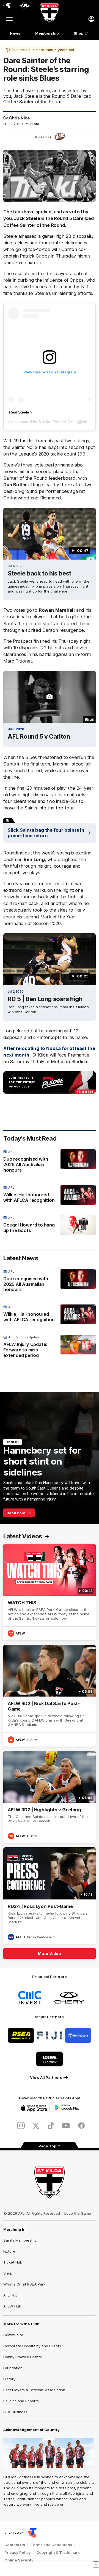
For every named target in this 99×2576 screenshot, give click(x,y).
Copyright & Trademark (58, 2552)
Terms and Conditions (51, 2545)
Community (13, 2335)
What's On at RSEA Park (24, 2284)
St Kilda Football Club (57, 422)
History (9, 2379)
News (15, 33)
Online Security (19, 2560)
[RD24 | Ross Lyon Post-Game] (50, 1895)
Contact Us (15, 2545)
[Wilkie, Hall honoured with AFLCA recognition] (50, 1195)
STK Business (15, 2412)
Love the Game (78, 2213)
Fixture (9, 2251)
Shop (79, 33)
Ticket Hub (13, 2262)
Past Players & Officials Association (34, 2390)
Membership (47, 33)
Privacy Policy (18, 2552)
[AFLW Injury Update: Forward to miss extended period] (50, 1348)
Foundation (13, 2368)
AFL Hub (10, 2295)
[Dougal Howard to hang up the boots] (50, 1225)
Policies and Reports (21, 2401)
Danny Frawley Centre (23, 2357)
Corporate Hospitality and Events (32, 2346)
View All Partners (46, 2077)
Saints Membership (20, 2240)
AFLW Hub (12, 2306)
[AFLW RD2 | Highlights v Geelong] (50, 1797)
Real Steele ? (21, 412)
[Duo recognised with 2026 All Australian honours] (50, 1162)
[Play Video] (50, 534)
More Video (50, 1953)
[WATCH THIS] (50, 1592)
